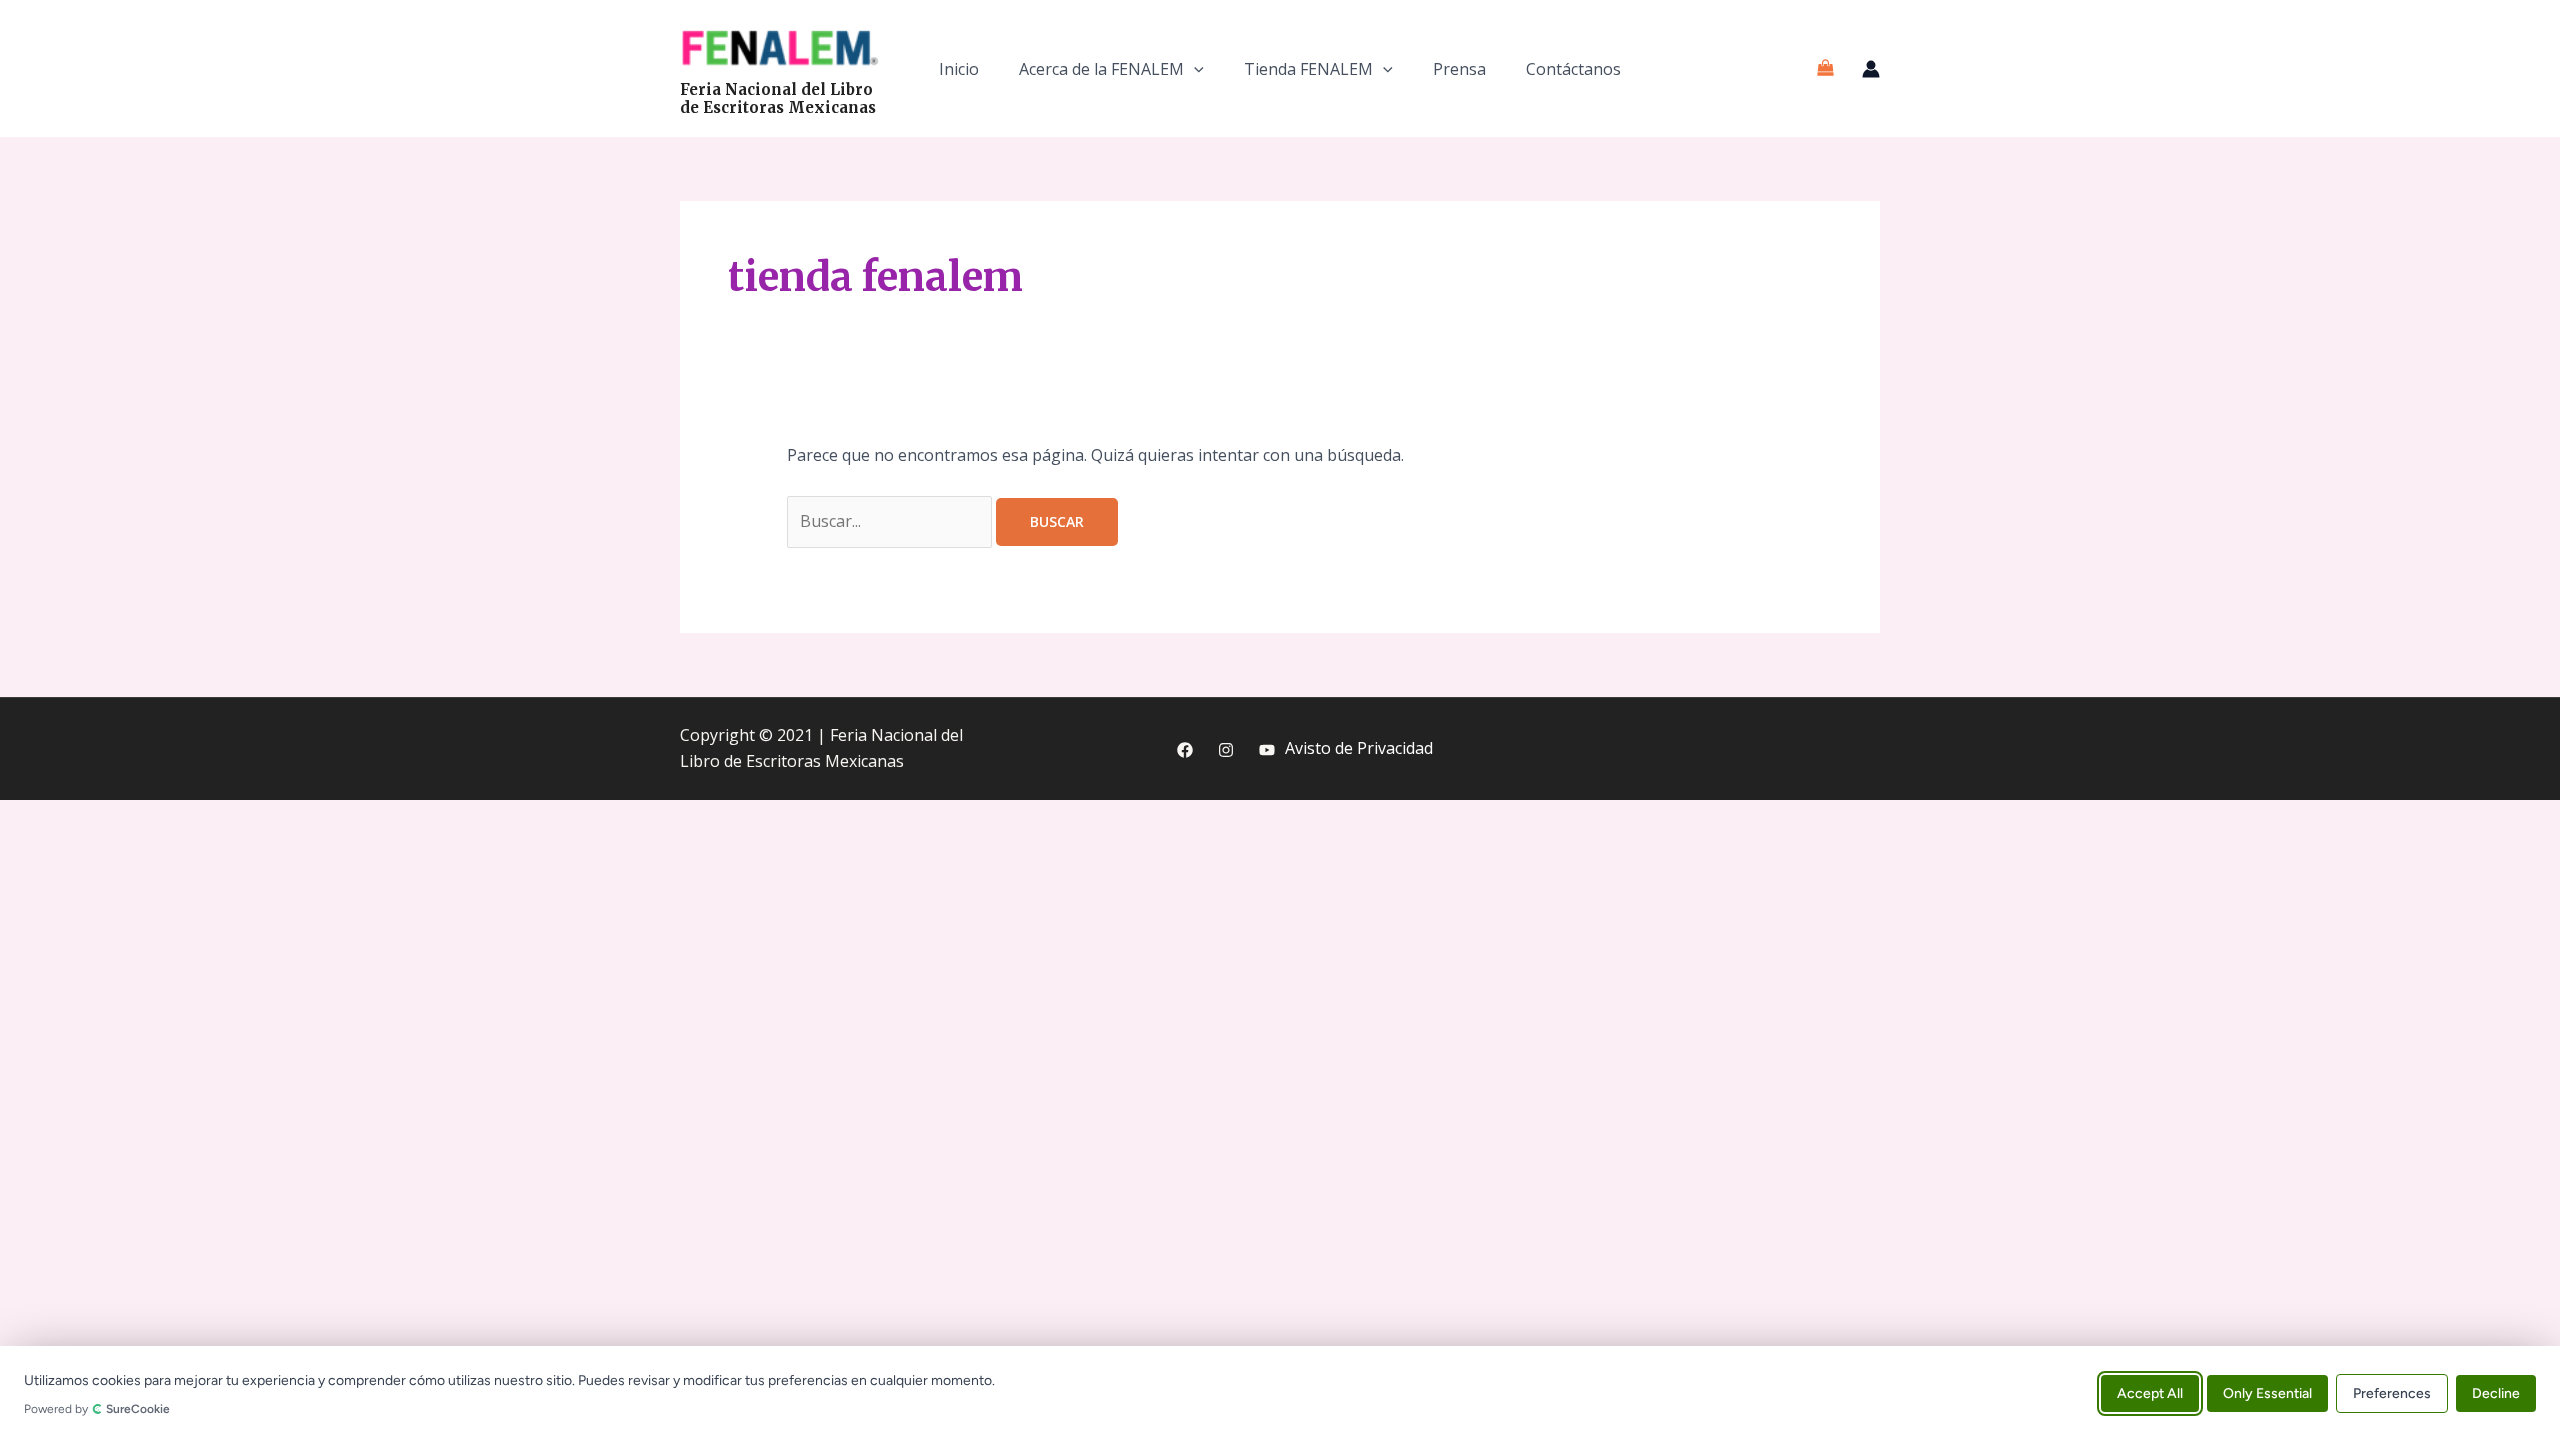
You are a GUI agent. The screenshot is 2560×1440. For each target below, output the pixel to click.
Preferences (2392, 1392)
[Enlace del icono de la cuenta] (1871, 69)
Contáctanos (1573, 69)
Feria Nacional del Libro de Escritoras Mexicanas (778, 98)
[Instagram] (1226, 750)
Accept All (2150, 1392)
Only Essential (2267, 1392)
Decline (2496, 1392)
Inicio (959, 69)
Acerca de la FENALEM (1101, 69)
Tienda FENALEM (1308, 69)
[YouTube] (1267, 750)
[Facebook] (1185, 750)
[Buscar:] (891, 521)
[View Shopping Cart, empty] (1825, 69)
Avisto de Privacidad (1359, 748)
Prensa (1459, 69)
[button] (1194, 69)
